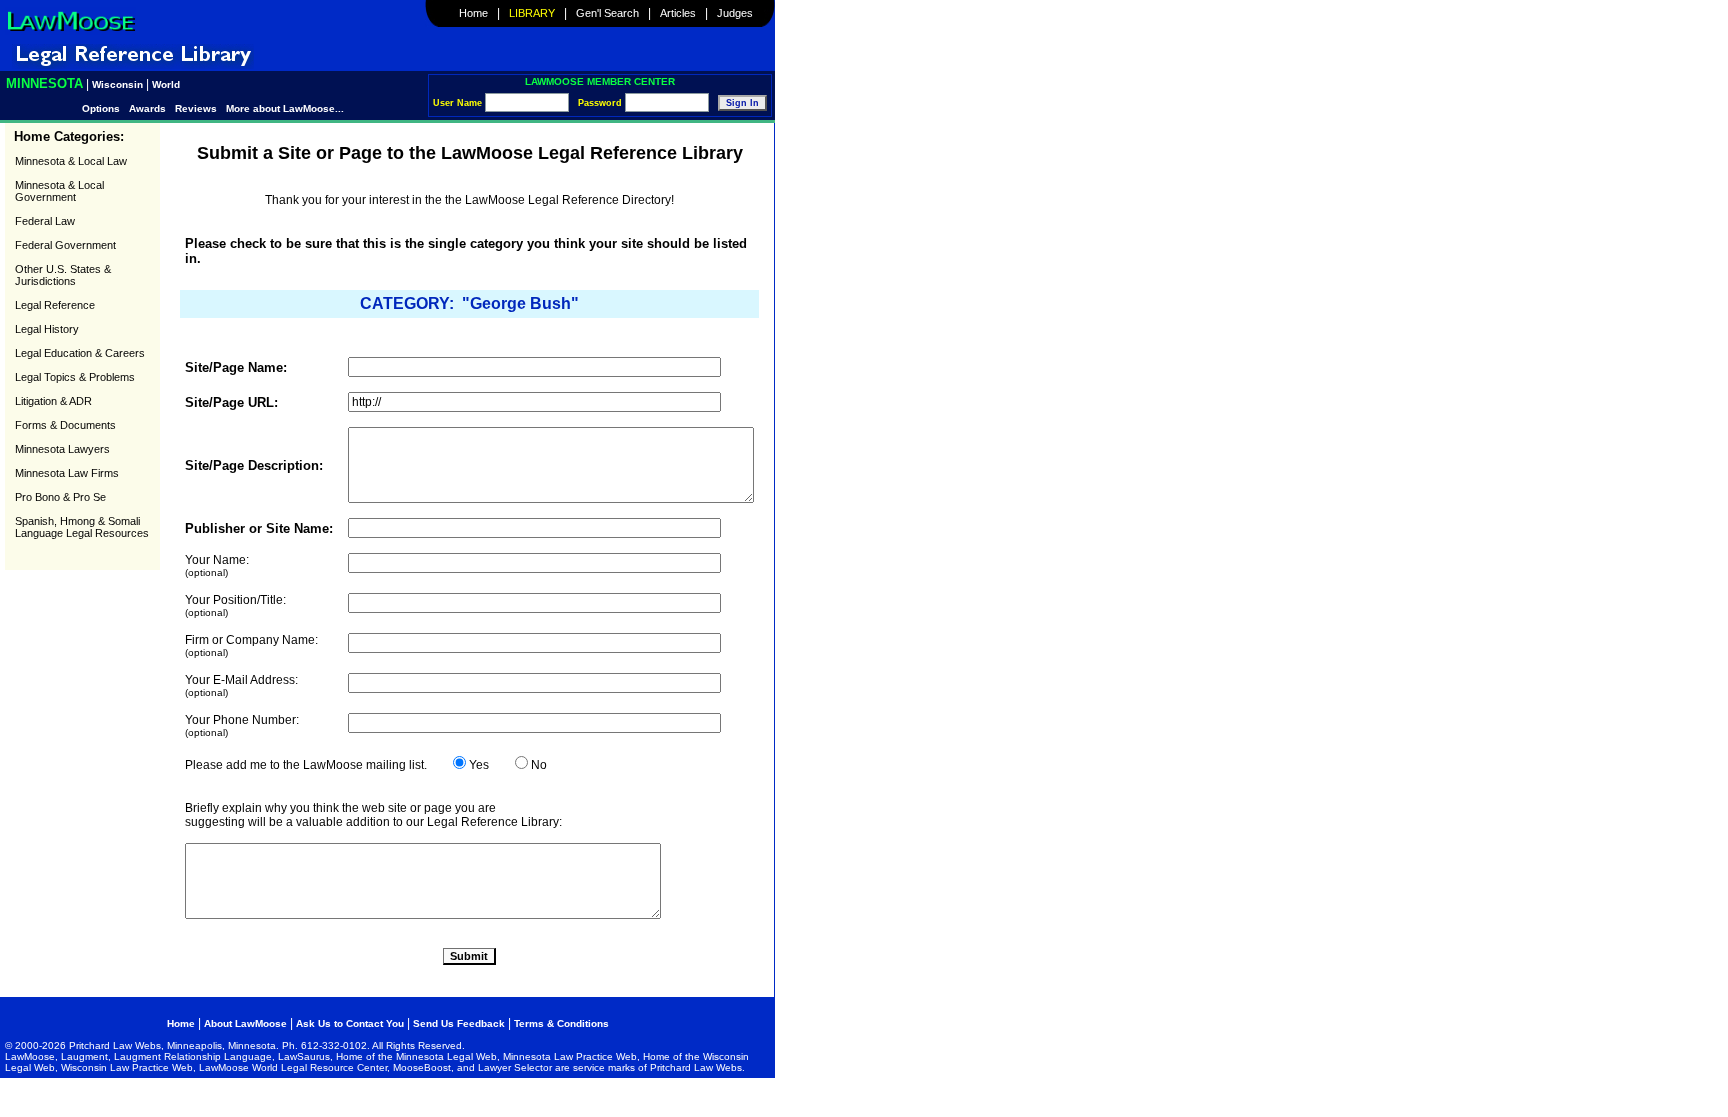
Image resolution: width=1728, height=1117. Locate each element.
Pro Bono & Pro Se (60, 497)
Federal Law (45, 221)
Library (532, 13)
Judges (735, 13)
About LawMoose (245, 1023)
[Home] (70, 31)
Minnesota (44, 83)
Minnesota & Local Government (59, 191)
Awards (147, 108)
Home (473, 13)
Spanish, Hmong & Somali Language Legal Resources (82, 527)
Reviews (196, 108)
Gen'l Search (607, 13)
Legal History (47, 329)
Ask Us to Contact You (351, 1023)
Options (102, 108)
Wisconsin (117, 84)
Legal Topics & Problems (75, 377)
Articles (678, 13)
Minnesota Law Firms (67, 473)
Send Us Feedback (459, 1023)
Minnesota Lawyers (62, 449)
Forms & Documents (65, 425)
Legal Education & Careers (80, 353)
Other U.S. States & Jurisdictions (63, 275)
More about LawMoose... (285, 108)
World (166, 84)
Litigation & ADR (53, 401)
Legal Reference (55, 305)
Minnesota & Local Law (71, 161)
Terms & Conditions (561, 1023)
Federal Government (65, 245)
